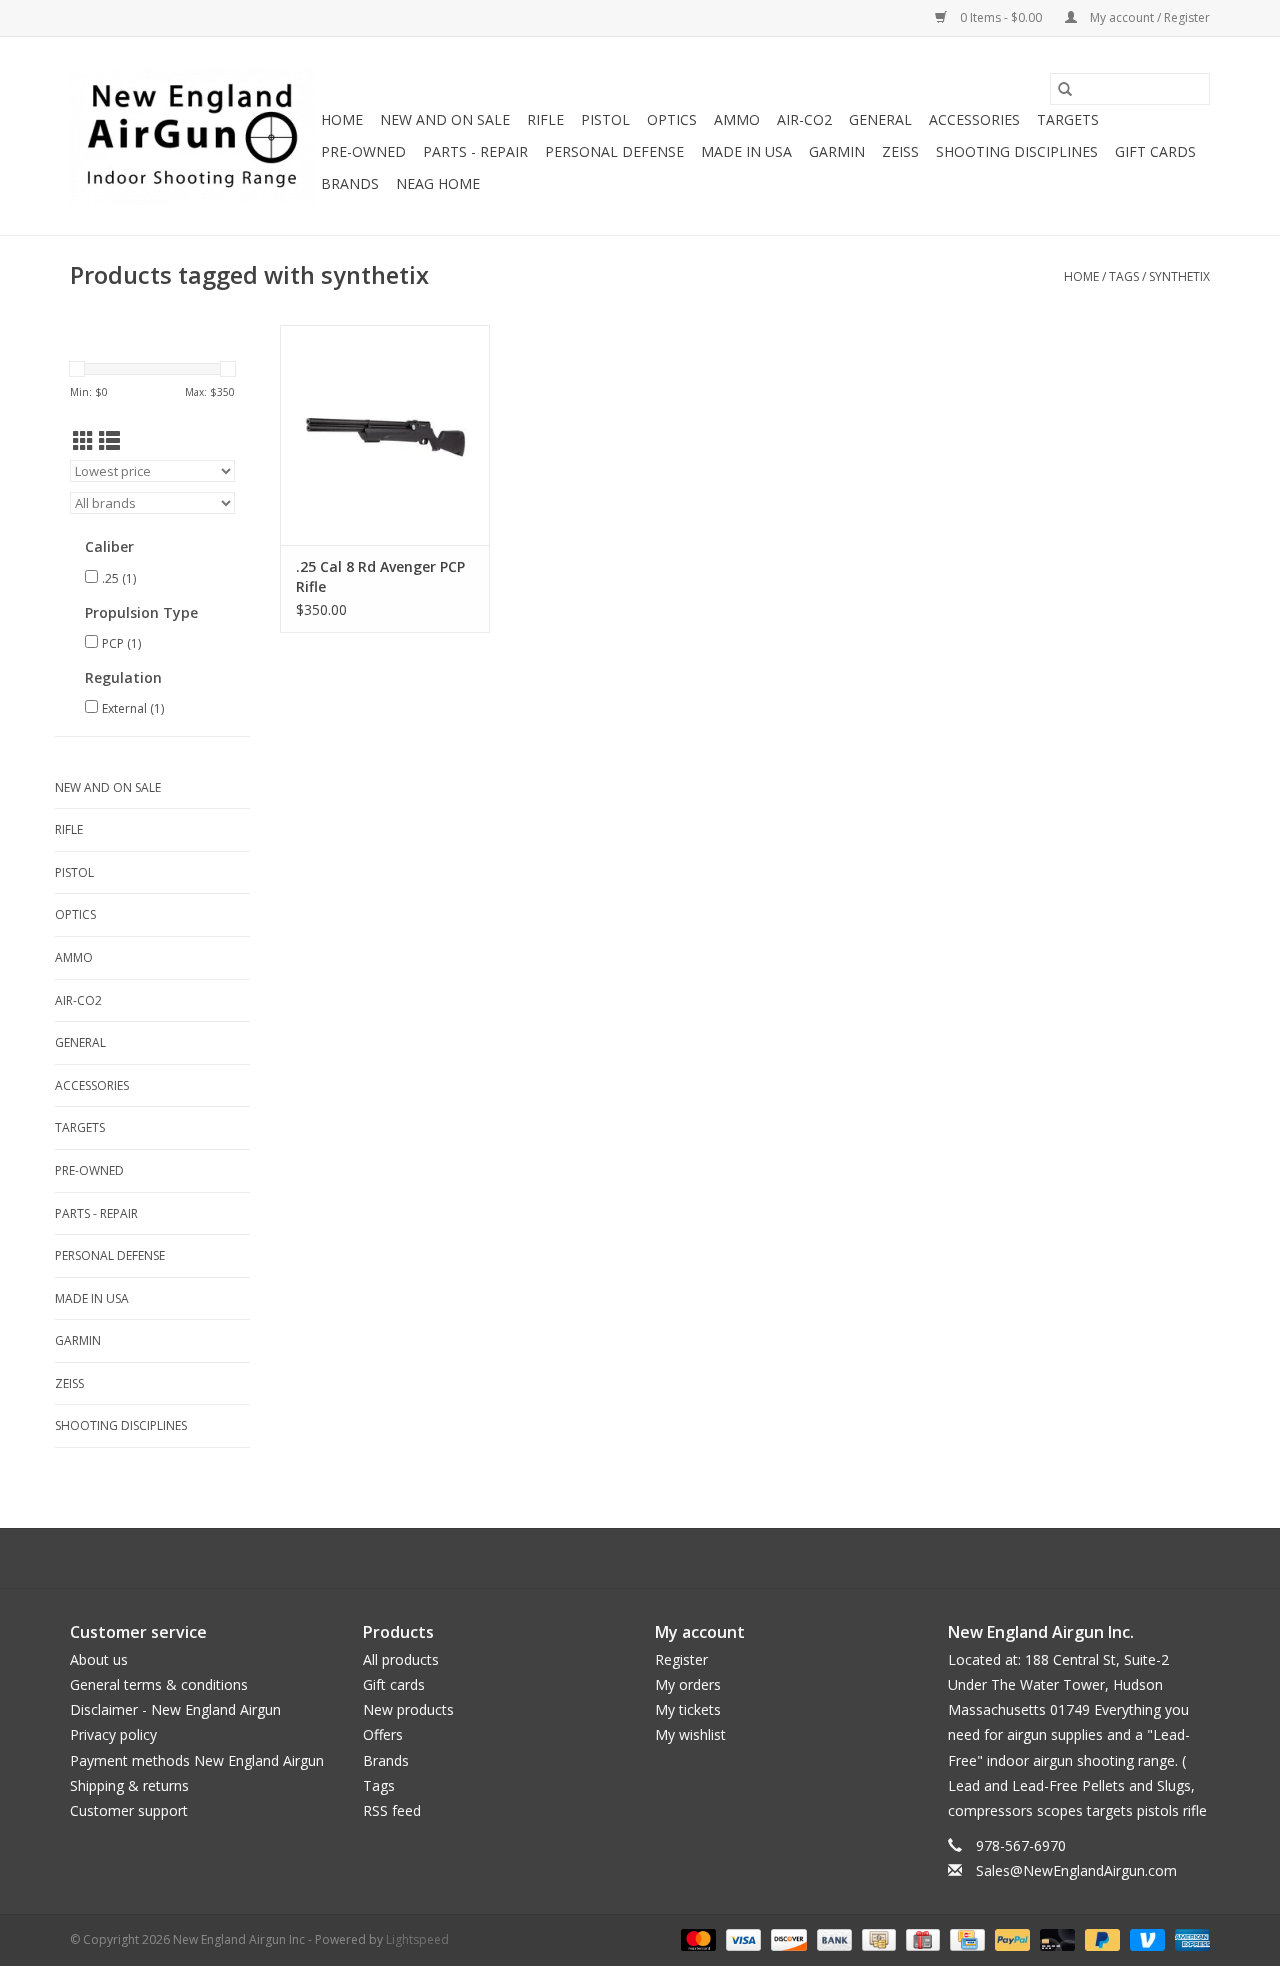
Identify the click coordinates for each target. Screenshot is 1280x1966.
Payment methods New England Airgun (197, 1760)
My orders (688, 1684)
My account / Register (1148, 17)
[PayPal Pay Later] (1100, 1938)
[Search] (1065, 89)
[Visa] (741, 1938)
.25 (119, 578)
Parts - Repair (475, 151)
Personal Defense (614, 151)
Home (342, 119)
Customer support (129, 1810)
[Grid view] (83, 441)
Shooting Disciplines (1017, 151)
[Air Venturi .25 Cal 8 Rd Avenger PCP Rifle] (385, 435)
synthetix (1179, 276)
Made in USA (746, 151)
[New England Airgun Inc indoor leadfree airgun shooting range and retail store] (192, 136)
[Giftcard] (921, 1938)
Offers (383, 1734)
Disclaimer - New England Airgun (175, 1709)
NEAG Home (438, 183)
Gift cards (1155, 151)
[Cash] (877, 1938)
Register (681, 1659)
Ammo (737, 119)
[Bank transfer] (832, 1938)
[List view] (109, 441)
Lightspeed (417, 1939)
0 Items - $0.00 (1001, 17)
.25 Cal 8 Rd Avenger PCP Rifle (380, 576)
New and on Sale (445, 119)
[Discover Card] (786, 1938)
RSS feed (392, 1810)
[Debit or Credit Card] (1055, 1938)
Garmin (837, 151)
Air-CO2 (804, 119)
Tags (1124, 276)
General (880, 119)
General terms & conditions (159, 1684)
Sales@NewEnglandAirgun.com (1076, 1870)
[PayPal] (1010, 1938)
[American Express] (1189, 1938)
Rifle (545, 119)
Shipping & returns (129, 1785)
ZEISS (900, 151)
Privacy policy (113, 1734)
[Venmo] (1145, 1938)
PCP (121, 643)
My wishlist (690, 1734)
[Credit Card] (965, 1938)
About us (99, 1659)
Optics (672, 119)
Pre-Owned (363, 151)
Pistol (605, 119)
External (133, 708)
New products (408, 1709)
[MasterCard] (696, 1938)
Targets (1068, 119)
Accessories (974, 119)
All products (401, 1659)
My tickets (688, 1709)
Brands (350, 183)
